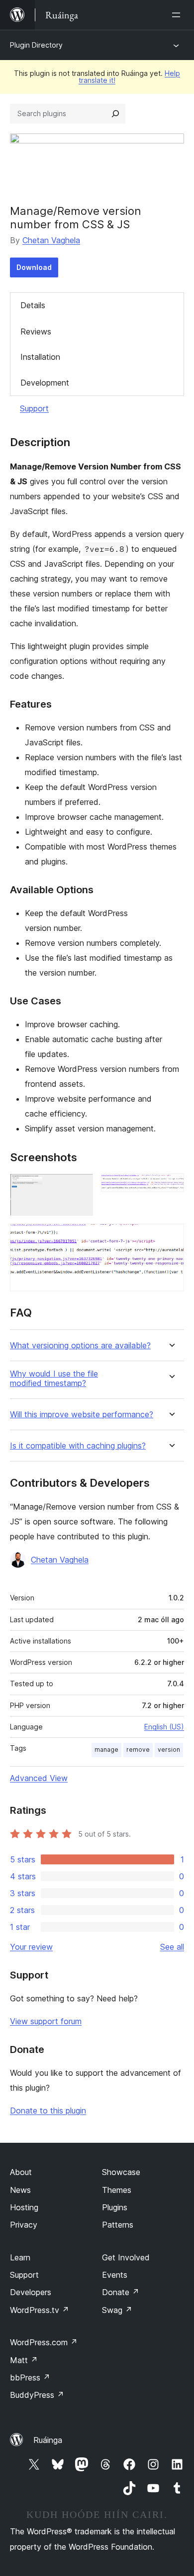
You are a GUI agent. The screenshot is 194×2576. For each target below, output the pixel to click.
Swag (117, 2310)
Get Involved (126, 2257)
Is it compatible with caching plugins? (78, 1446)
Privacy (24, 2225)
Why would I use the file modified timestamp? (54, 1379)
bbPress (30, 2378)
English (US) (164, 1727)
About (21, 2172)
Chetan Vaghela (51, 240)
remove (138, 1750)
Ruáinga (48, 2440)
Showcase (121, 2172)
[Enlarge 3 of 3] (171, 1237)
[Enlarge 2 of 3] (171, 1187)
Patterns (118, 2225)
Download (34, 267)
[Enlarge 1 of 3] (80, 1187)
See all (172, 1947)
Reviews (36, 331)
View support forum (46, 2021)
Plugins (115, 2207)
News (20, 2190)
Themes (117, 2190)
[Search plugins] (115, 114)
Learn (20, 2257)
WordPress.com (44, 2342)
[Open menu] (178, 15)
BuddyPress (37, 2395)
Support (34, 408)
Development (45, 383)
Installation (40, 357)
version (169, 1750)
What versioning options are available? (80, 1346)
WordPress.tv (40, 2310)
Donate (121, 2292)
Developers (31, 2292)
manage (106, 1750)
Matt (24, 2360)
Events (115, 2275)
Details (33, 305)
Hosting (24, 2207)
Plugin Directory (36, 45)
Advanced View (39, 1778)
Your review (31, 1947)
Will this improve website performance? (82, 1415)
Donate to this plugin (48, 2111)
